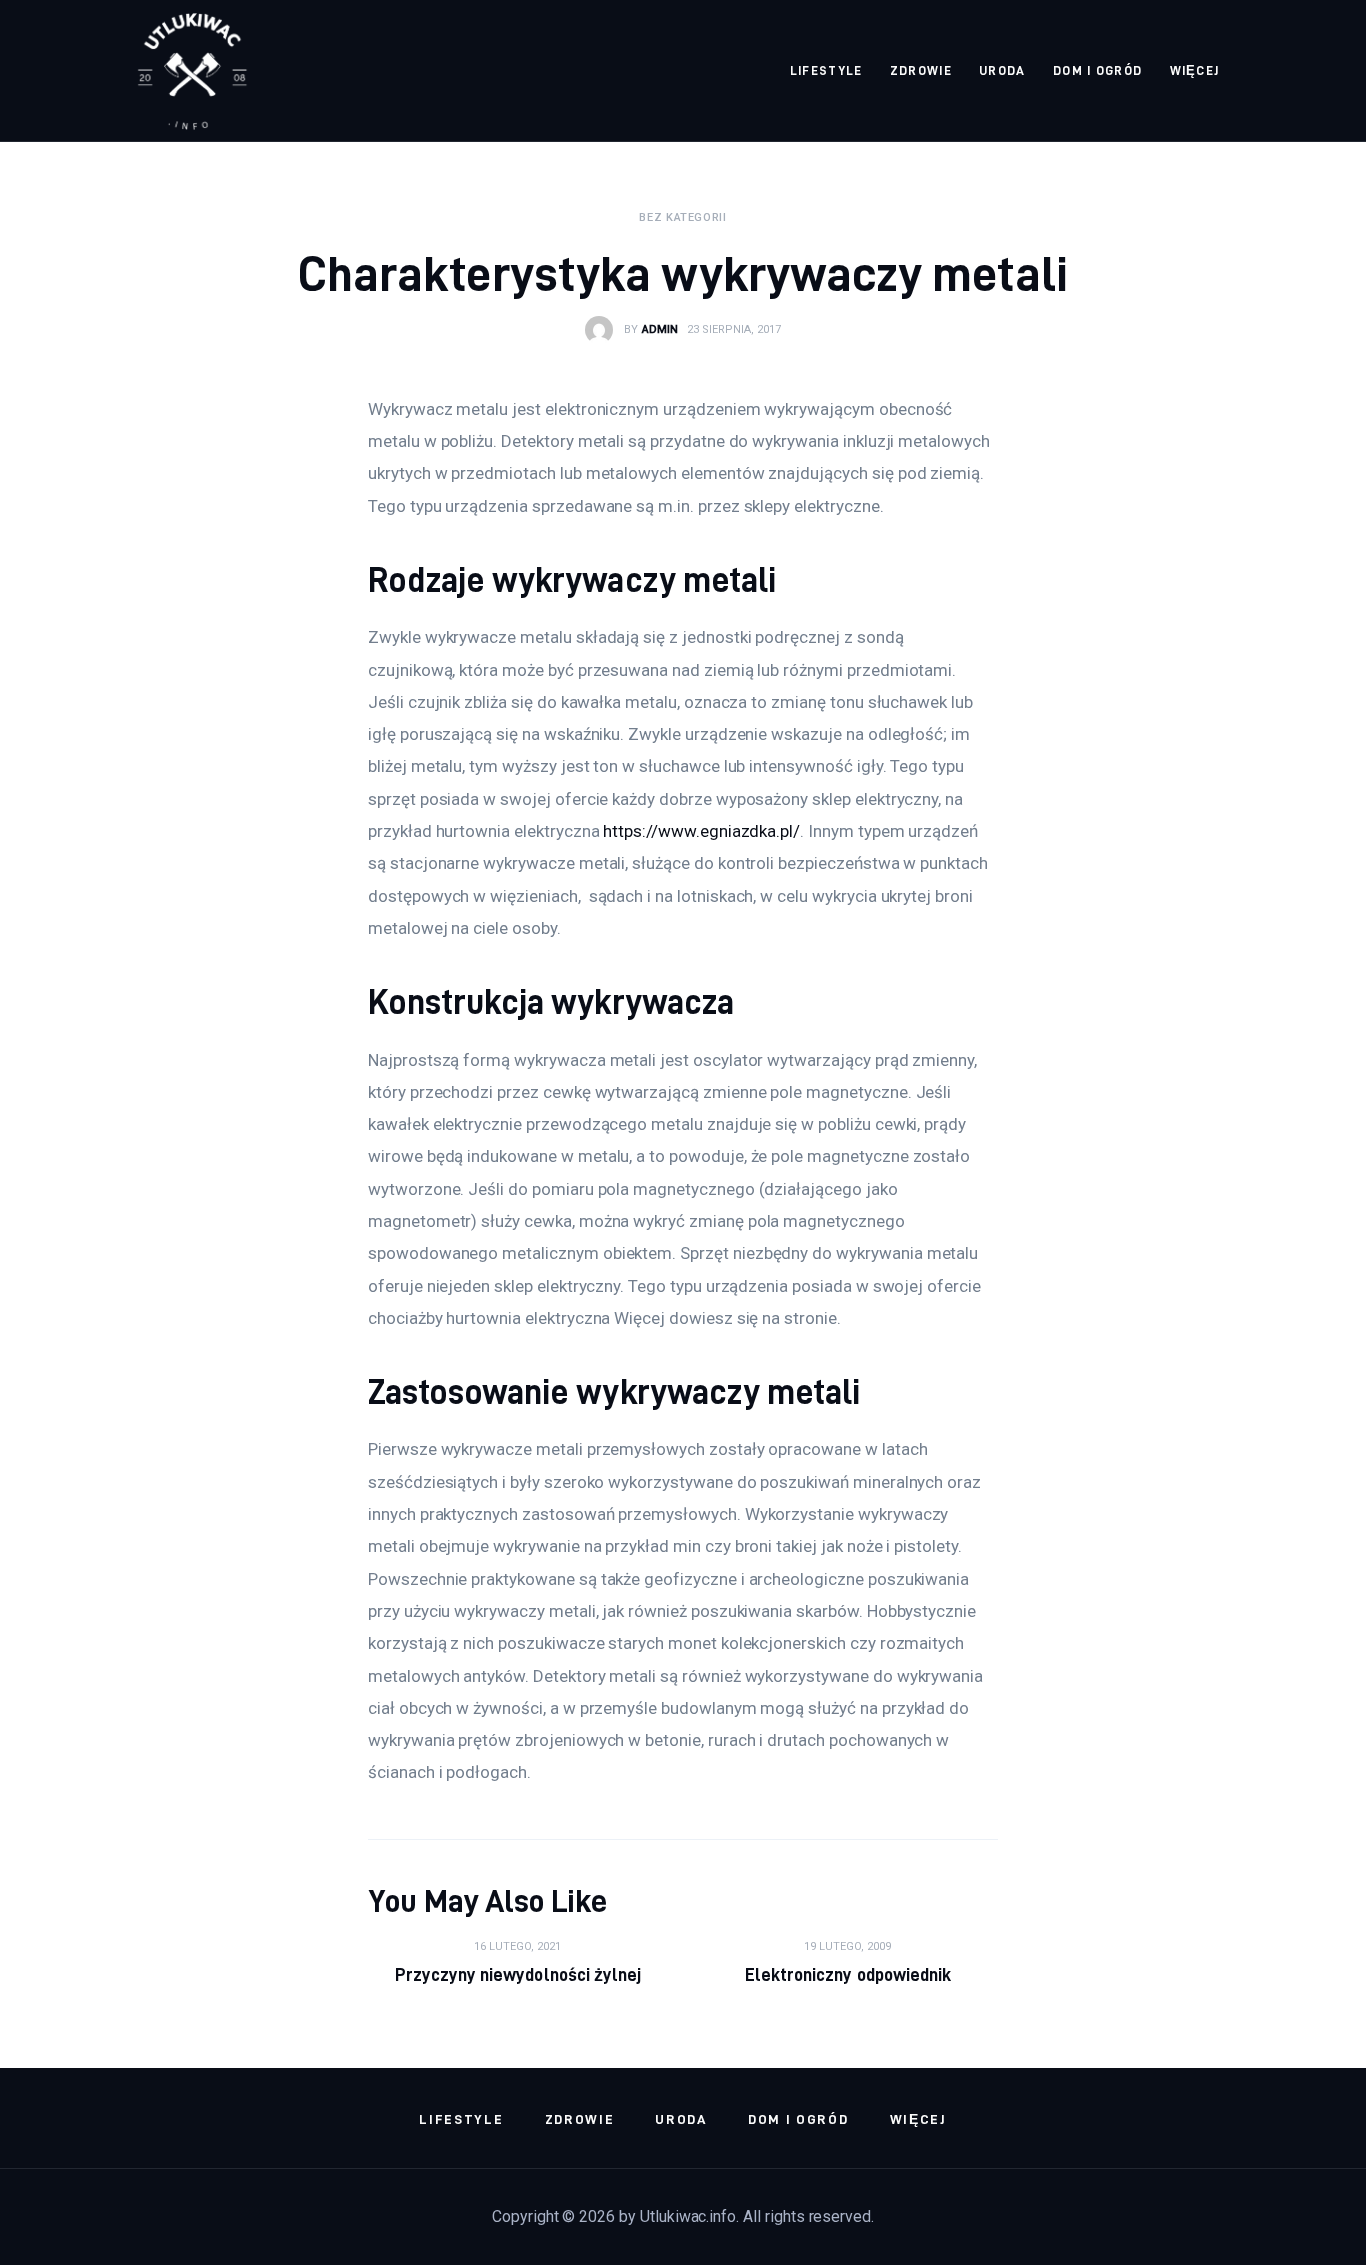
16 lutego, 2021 (517, 1946)
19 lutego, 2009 (847, 1946)
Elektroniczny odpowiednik (847, 1974)
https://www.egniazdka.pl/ (701, 831)
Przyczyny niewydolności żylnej (518, 1974)
